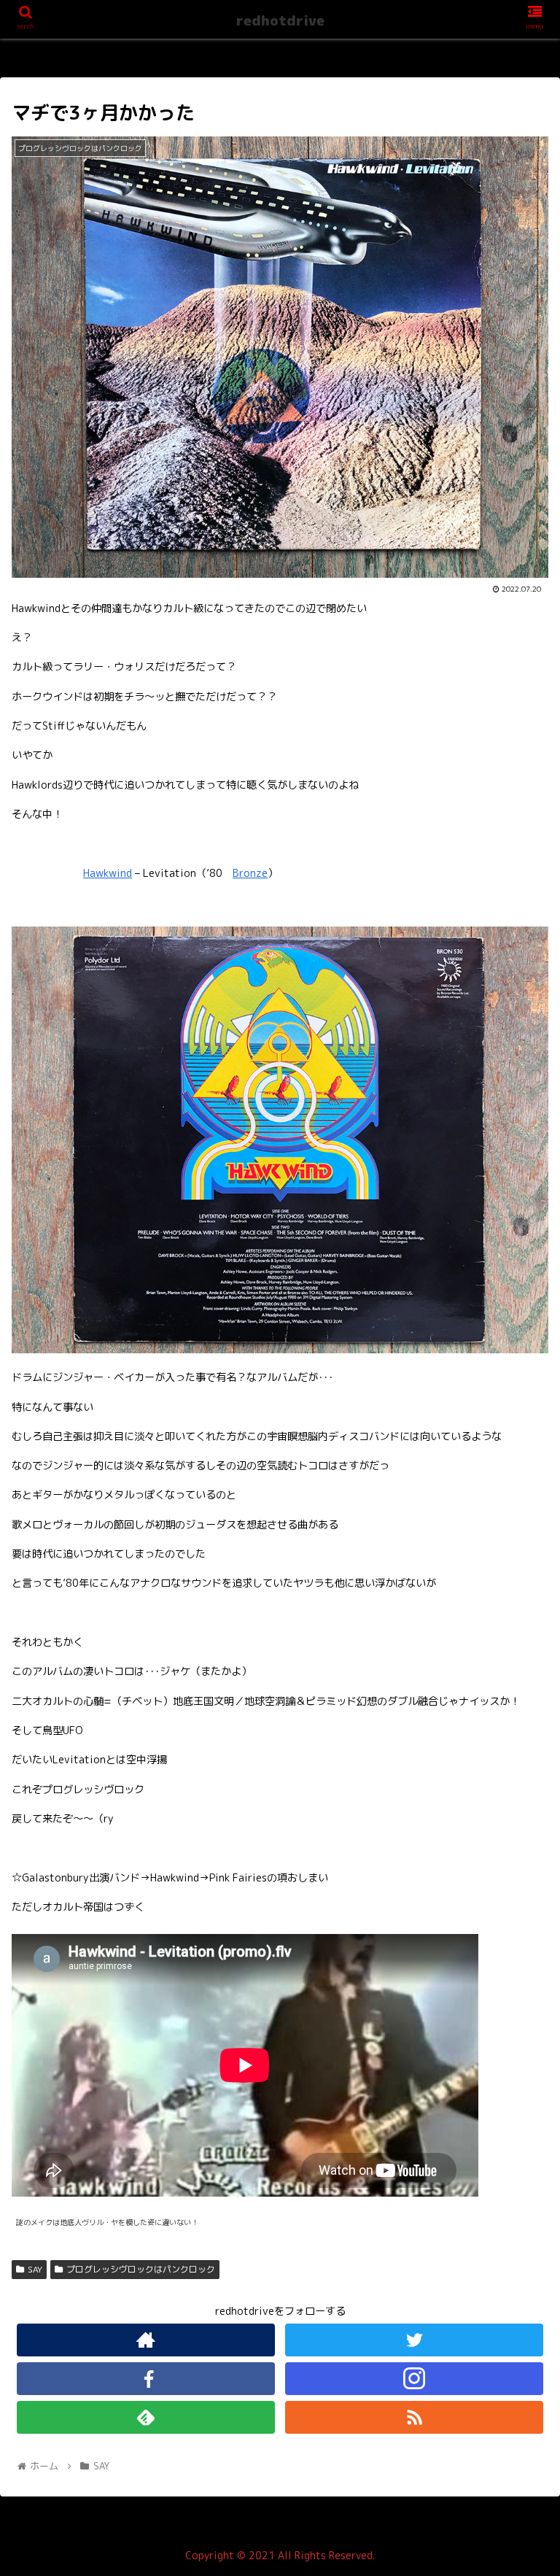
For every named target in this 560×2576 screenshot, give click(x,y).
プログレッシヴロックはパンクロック (141, 2269)
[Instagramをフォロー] (414, 2379)
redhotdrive (280, 20)
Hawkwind (108, 873)
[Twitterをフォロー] (414, 2340)
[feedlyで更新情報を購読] (145, 2417)
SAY (35, 2269)
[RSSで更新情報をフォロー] (414, 2417)
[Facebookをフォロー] (145, 2379)
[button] (517, 1744)
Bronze (250, 873)
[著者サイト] (145, 2340)
